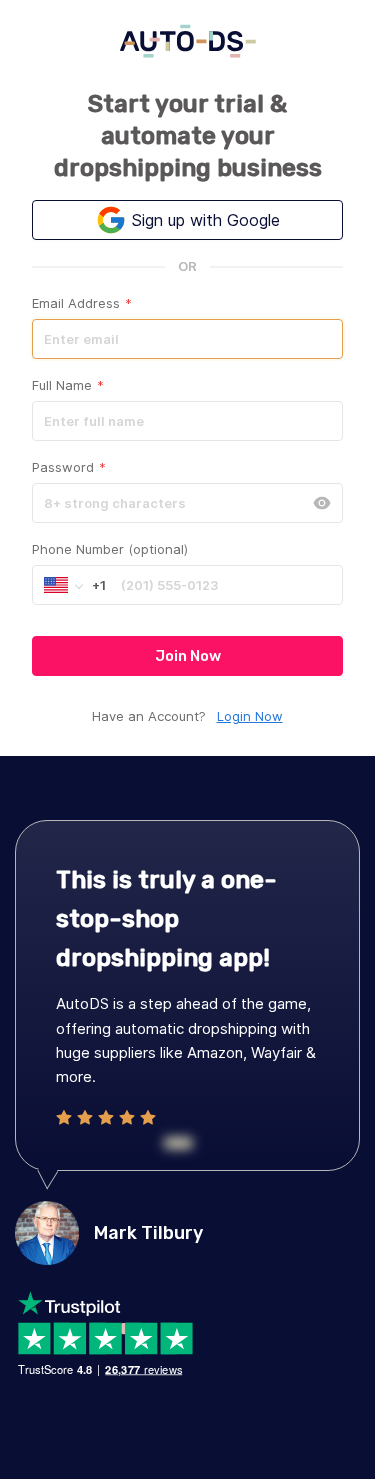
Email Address (82, 303)
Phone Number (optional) (110, 549)
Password (69, 467)
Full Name (68, 385)
